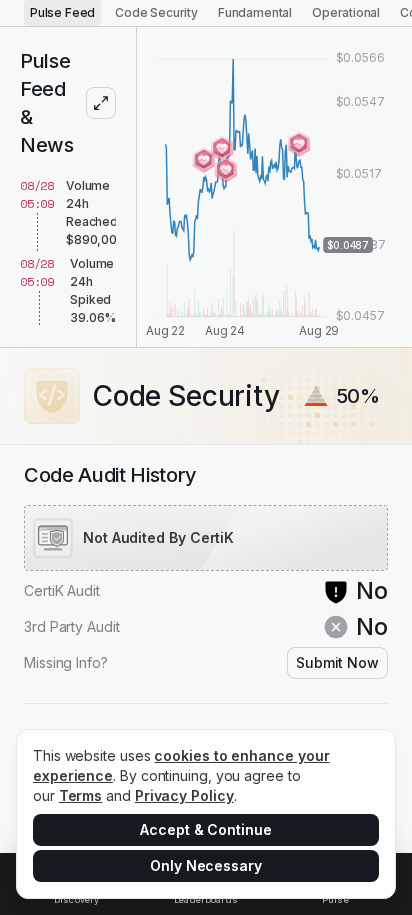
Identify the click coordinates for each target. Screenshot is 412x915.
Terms (81, 795)
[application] (274, 187)
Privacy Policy (184, 795)
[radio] (62, 13)
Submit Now (337, 662)
